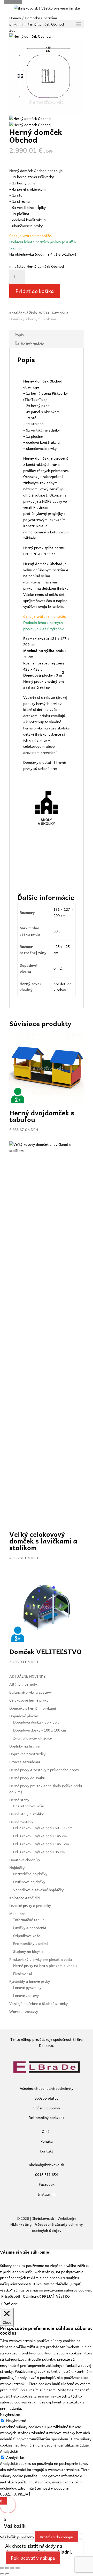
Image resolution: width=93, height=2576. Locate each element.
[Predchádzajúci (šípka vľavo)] (2, 2574)
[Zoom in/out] (2, 2568)
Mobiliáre (17, 1913)
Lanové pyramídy (27, 1987)
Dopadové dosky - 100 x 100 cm (40, 1730)
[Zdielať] (12, 2568)
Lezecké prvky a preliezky (30, 1905)
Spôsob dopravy (47, 2108)
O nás (47, 2131)
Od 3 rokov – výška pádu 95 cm (39, 1852)
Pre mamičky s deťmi (30, 1943)
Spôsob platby (47, 2098)
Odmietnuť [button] (32, 2296)
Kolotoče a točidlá (25, 1898)
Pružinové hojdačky (29, 1882)
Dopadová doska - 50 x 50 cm (38, 1722)
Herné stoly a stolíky (26, 1814)
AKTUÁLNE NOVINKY (28, 1676)
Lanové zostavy (26, 1995)
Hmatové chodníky (25, 1860)
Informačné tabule (29, 1920)
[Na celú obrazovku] (7, 2568)
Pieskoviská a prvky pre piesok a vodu (41, 1959)
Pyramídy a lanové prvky (30, 1981)
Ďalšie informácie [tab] (29, 344)
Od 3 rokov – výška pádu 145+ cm (41, 1844)
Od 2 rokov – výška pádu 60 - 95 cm (43, 1828)
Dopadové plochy (24, 1716)
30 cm (59, 931)
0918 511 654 (47, 2174)
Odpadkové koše (27, 1936)
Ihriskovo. (41, 2218)
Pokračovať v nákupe (33, 2558)
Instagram (47, 2194)
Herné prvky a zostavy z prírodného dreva (44, 1770)
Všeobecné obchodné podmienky (47, 2088)
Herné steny (19, 1800)
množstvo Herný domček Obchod (37, 266)
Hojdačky (17, 1867)
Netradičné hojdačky (30, 1874)
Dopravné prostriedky (27, 1754)
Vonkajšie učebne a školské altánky (38, 2003)
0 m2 (58, 968)
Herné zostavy (21, 1822)
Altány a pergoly (23, 1684)
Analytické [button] (9, 2451)
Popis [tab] (19, 335)
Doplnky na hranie (24, 1746)
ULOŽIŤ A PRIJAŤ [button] (15, 2494)
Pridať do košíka (35, 291)
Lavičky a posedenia (30, 1928)
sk (52, 2218)
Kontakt (47, 2151)
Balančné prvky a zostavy (30, 1692)
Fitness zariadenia (25, 1762)
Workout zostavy (24, 2011)
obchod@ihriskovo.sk (47, 2165)
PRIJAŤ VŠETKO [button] (56, 2296)
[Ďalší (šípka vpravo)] (7, 2574)
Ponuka (47, 2141)
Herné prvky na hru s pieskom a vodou (45, 1965)
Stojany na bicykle (28, 1951)
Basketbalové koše (29, 1806)
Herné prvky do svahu (27, 1778)
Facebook (47, 2184)
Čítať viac (9, 2304)
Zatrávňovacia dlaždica (33, 1738)
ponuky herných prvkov (42, 703)
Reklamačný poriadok (47, 2117)
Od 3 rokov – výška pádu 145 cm (40, 1836)
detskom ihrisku (55, 588)
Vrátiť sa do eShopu (56, 2537)
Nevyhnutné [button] (10, 2414)
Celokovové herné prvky (29, 1700)
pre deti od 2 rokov (63, 987)
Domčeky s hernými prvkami (33, 319)
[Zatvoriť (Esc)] (18, 2568)
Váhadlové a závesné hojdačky (38, 1890)
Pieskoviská (23, 1973)
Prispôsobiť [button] (11, 2296)
